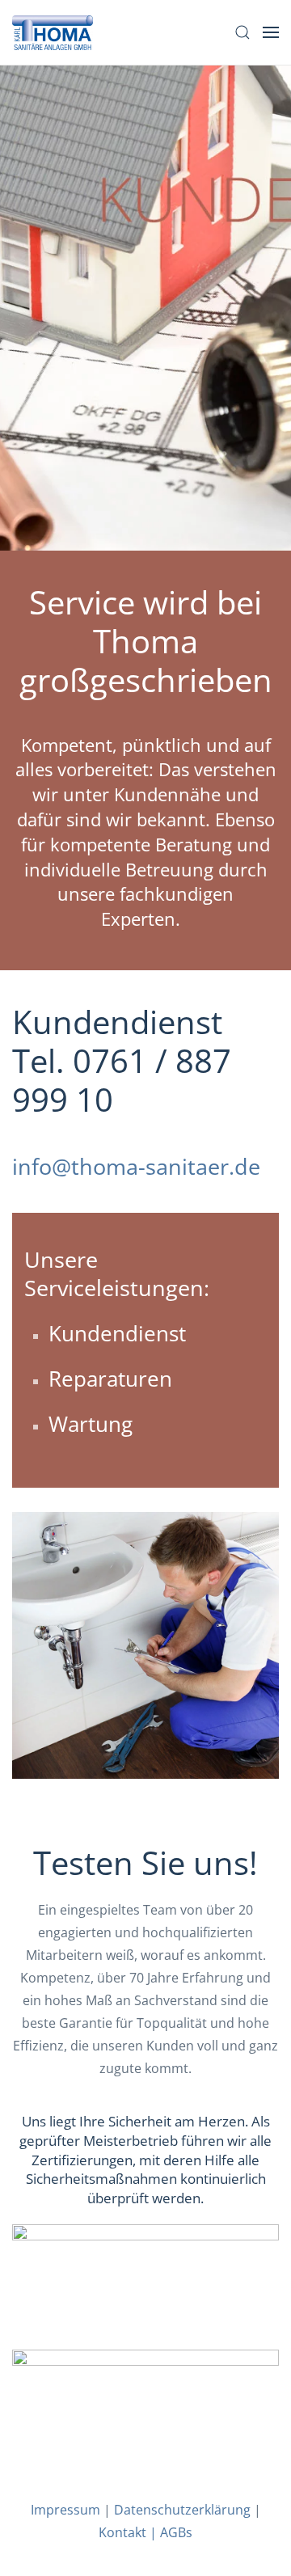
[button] (242, 32)
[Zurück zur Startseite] (53, 32)
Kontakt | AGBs (145, 2532)
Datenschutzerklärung (182, 2510)
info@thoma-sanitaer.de (136, 1166)
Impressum (65, 2510)
